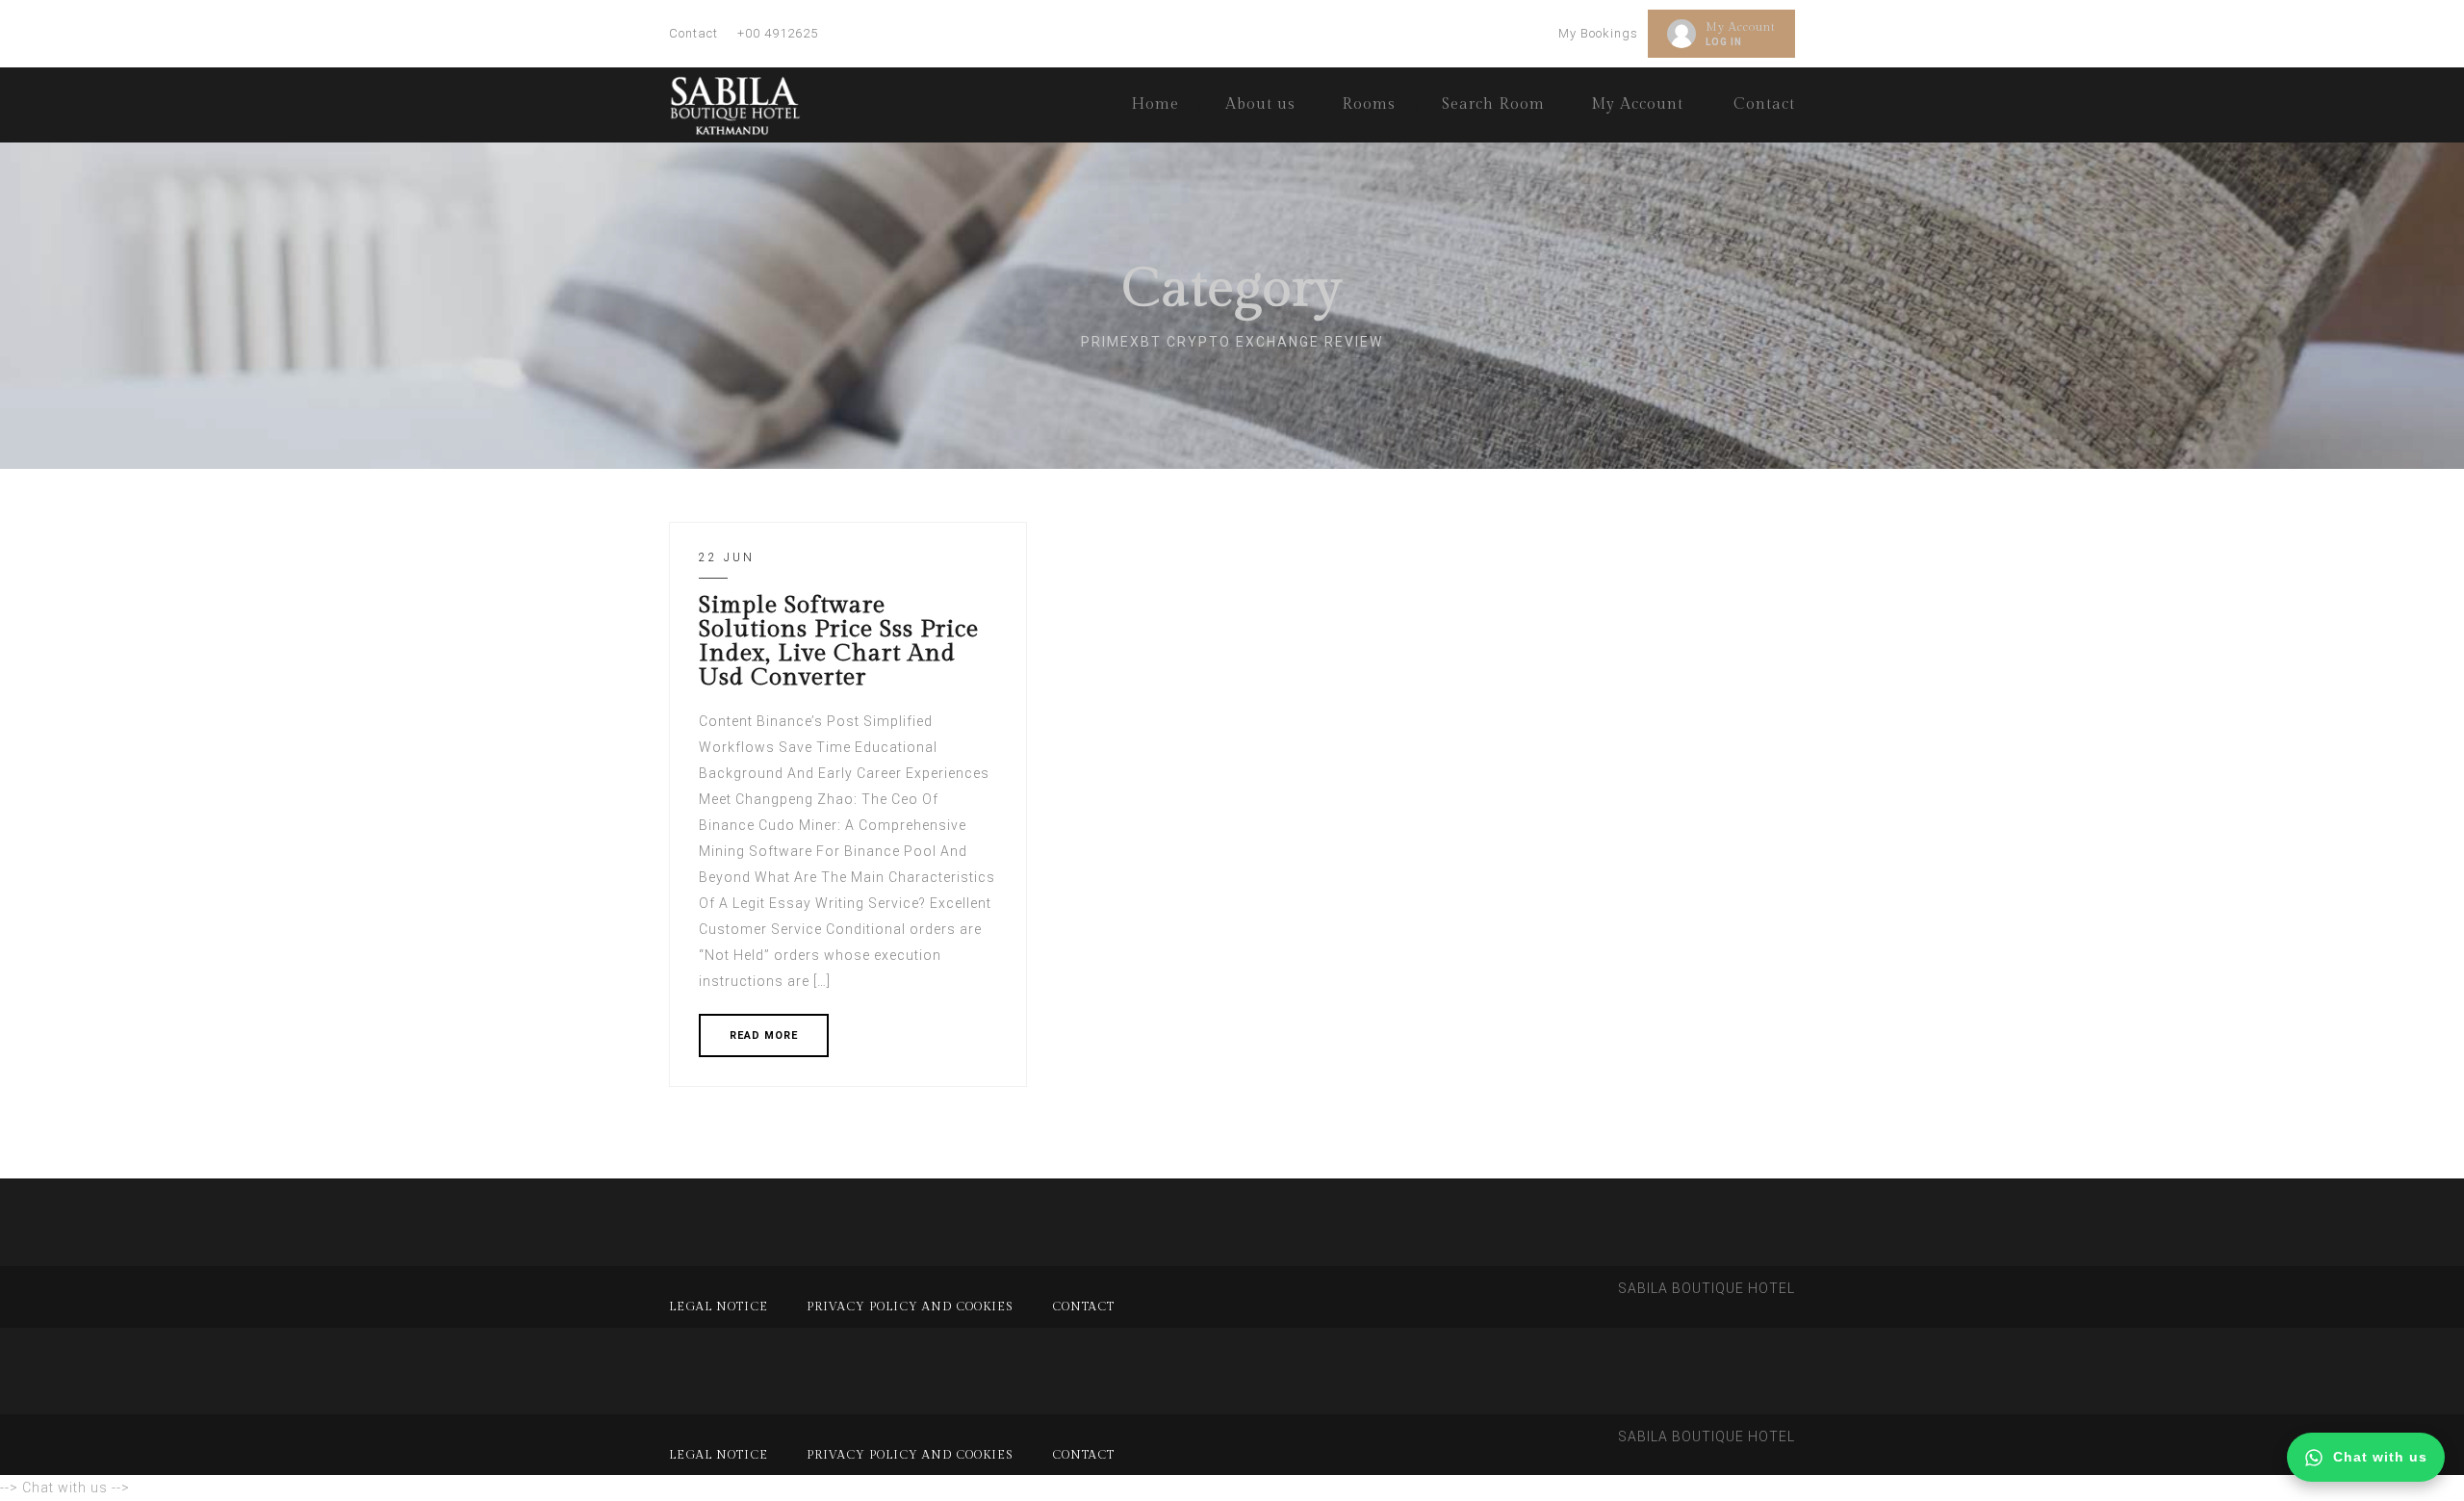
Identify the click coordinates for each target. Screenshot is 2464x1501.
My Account (1741, 27)
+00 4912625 (778, 33)
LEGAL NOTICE (719, 1307)
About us (1260, 104)
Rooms (1369, 104)
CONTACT (1083, 1307)
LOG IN (1724, 42)
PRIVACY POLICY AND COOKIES (910, 1307)
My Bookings (1598, 33)
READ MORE (764, 1035)
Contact (693, 33)
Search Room (1493, 104)
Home (1155, 104)
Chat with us (2380, 1457)
